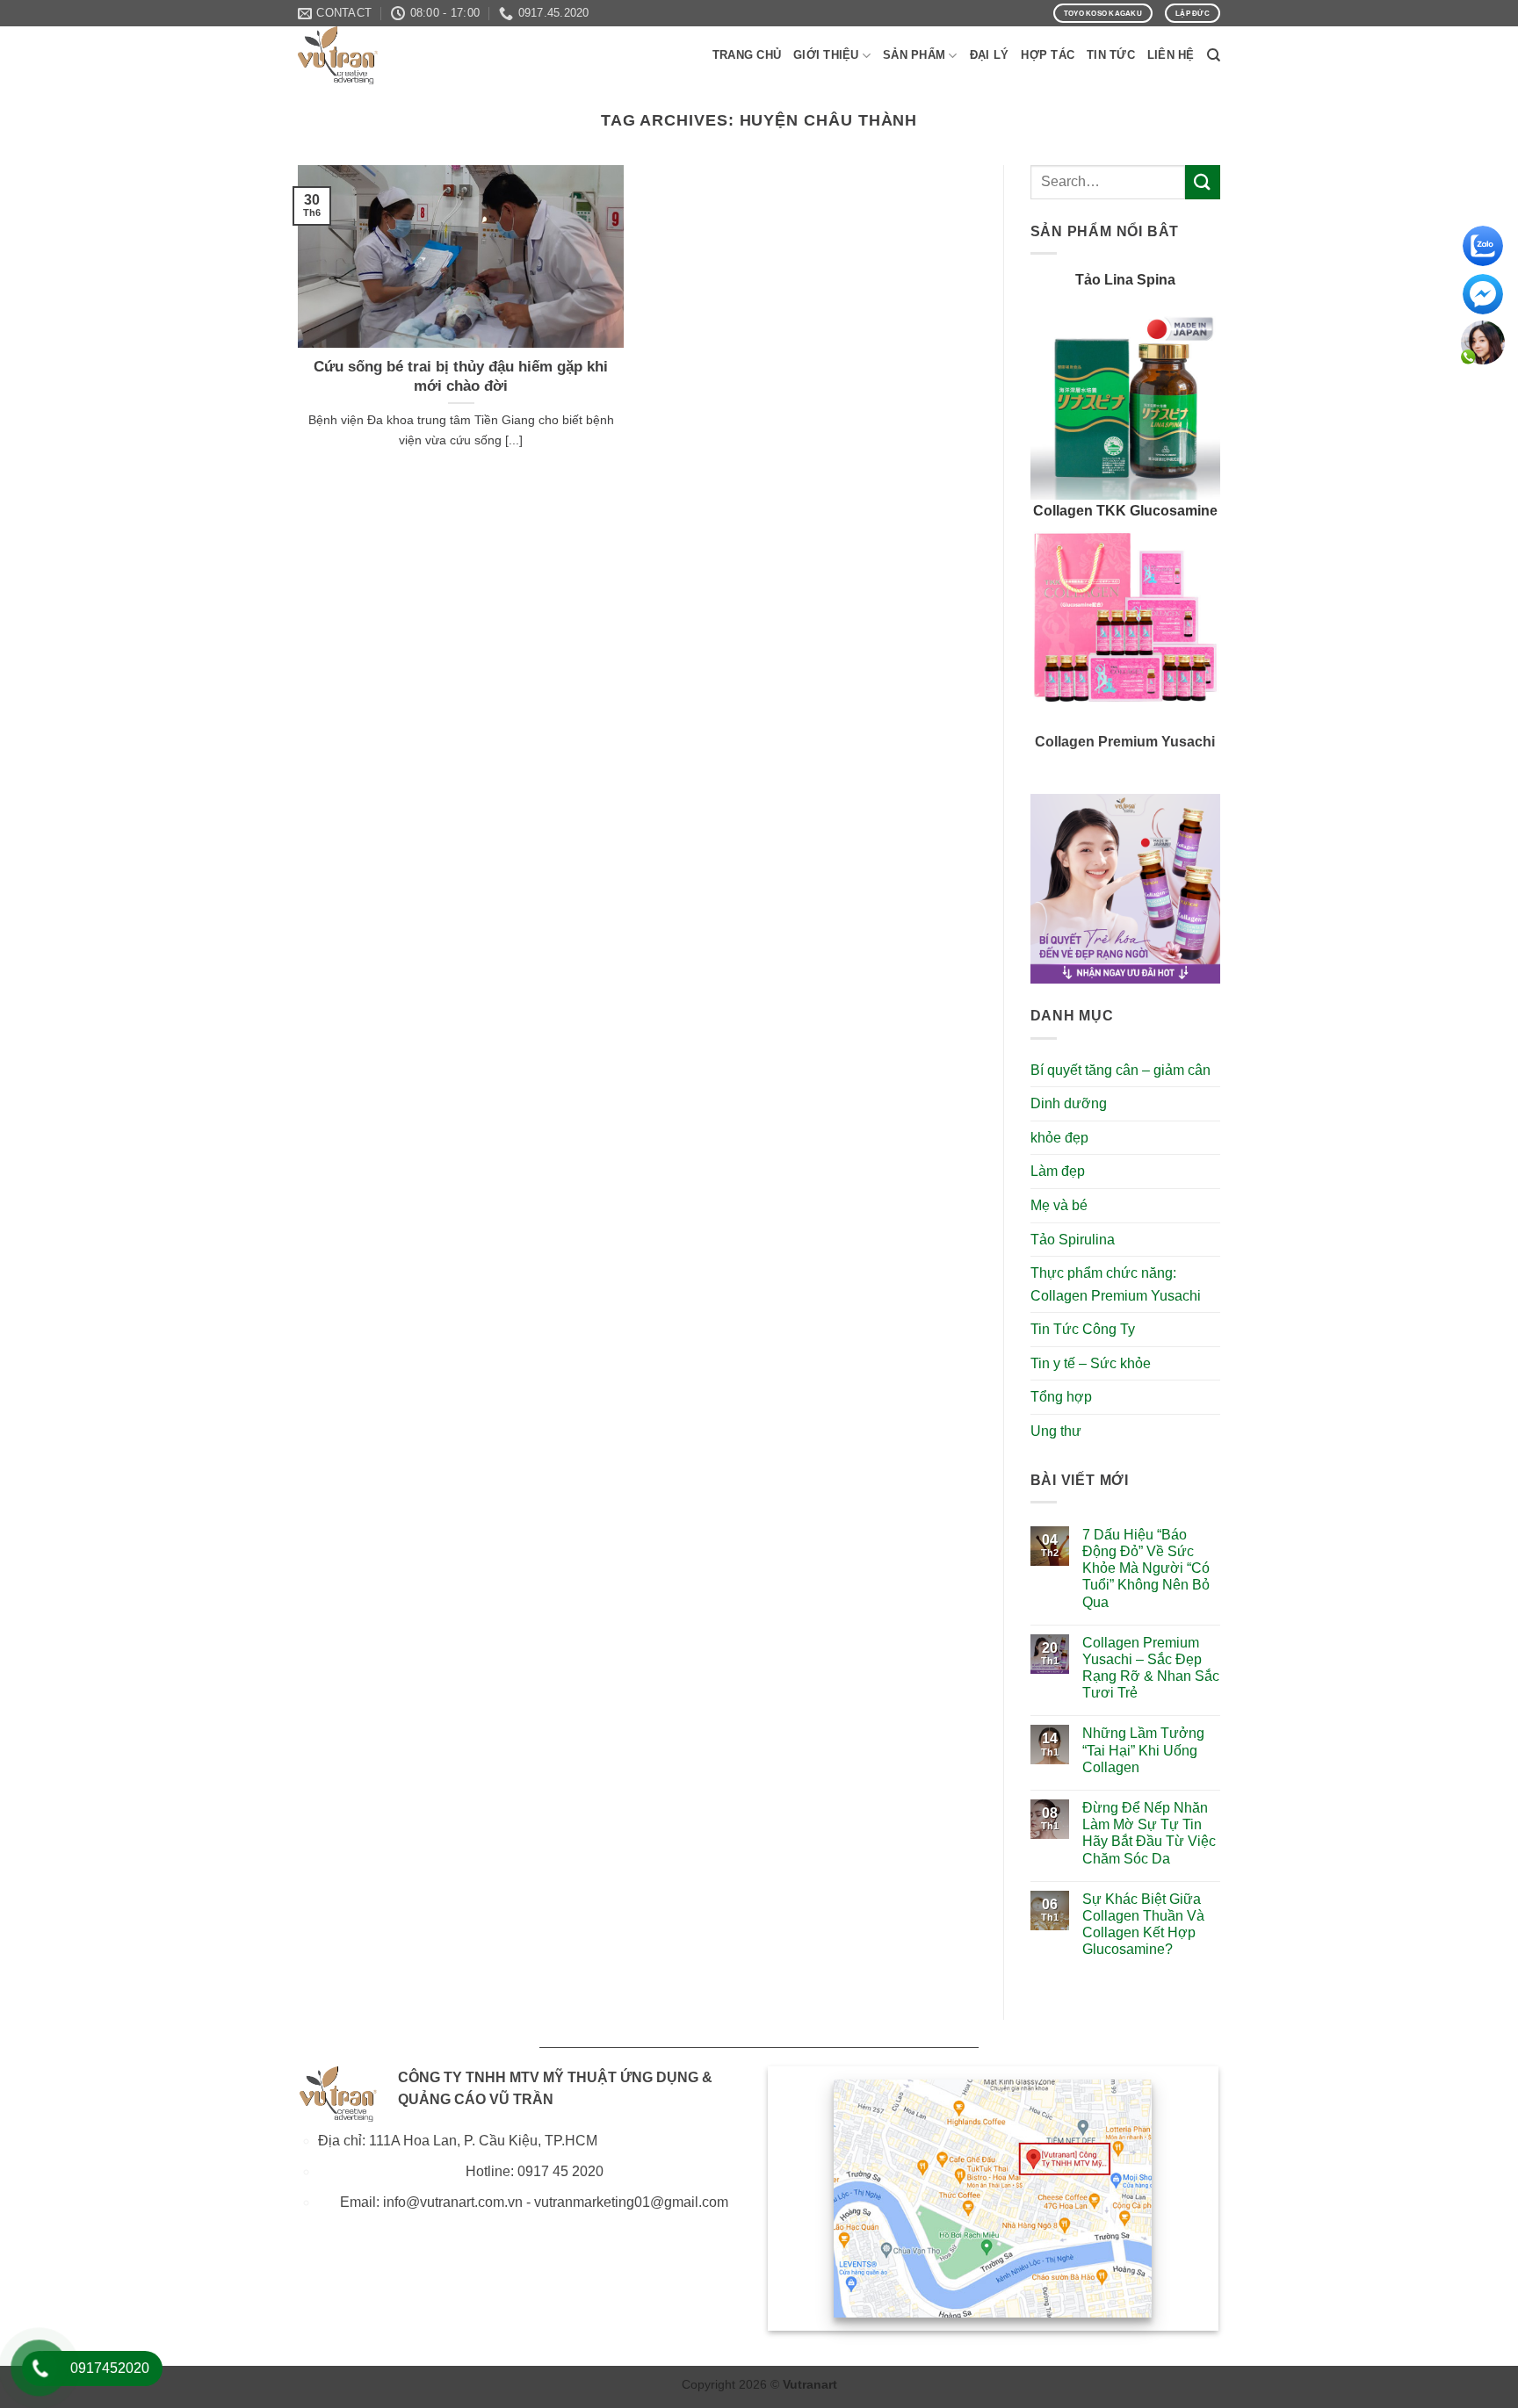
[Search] (1214, 55)
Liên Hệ (1171, 55)
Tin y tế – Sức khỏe (1091, 1363)
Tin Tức (1111, 55)
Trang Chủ (747, 55)
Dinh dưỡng (1069, 1103)
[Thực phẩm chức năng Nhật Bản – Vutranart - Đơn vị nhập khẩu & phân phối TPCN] (386, 55)
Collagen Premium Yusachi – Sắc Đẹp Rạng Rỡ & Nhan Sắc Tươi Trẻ (1151, 1668)
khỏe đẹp (1059, 1138)
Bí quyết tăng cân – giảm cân (1120, 1070)
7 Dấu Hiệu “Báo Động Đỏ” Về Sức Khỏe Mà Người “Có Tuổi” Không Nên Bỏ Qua (1146, 1568)
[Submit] (1203, 182)
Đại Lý (990, 55)
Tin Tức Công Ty (1083, 1329)
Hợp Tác (1048, 55)
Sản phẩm (914, 55)
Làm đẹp (1058, 1171)
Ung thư (1056, 1431)
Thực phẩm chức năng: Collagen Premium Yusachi (1116, 1284)
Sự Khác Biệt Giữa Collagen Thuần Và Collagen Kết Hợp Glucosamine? (1143, 1925)
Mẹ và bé (1059, 1205)
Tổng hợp (1061, 1397)
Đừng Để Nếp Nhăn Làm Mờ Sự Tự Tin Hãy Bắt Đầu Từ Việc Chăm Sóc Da (1149, 1833)
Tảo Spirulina (1073, 1240)
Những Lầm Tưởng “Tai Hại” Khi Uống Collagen (1143, 1750)
